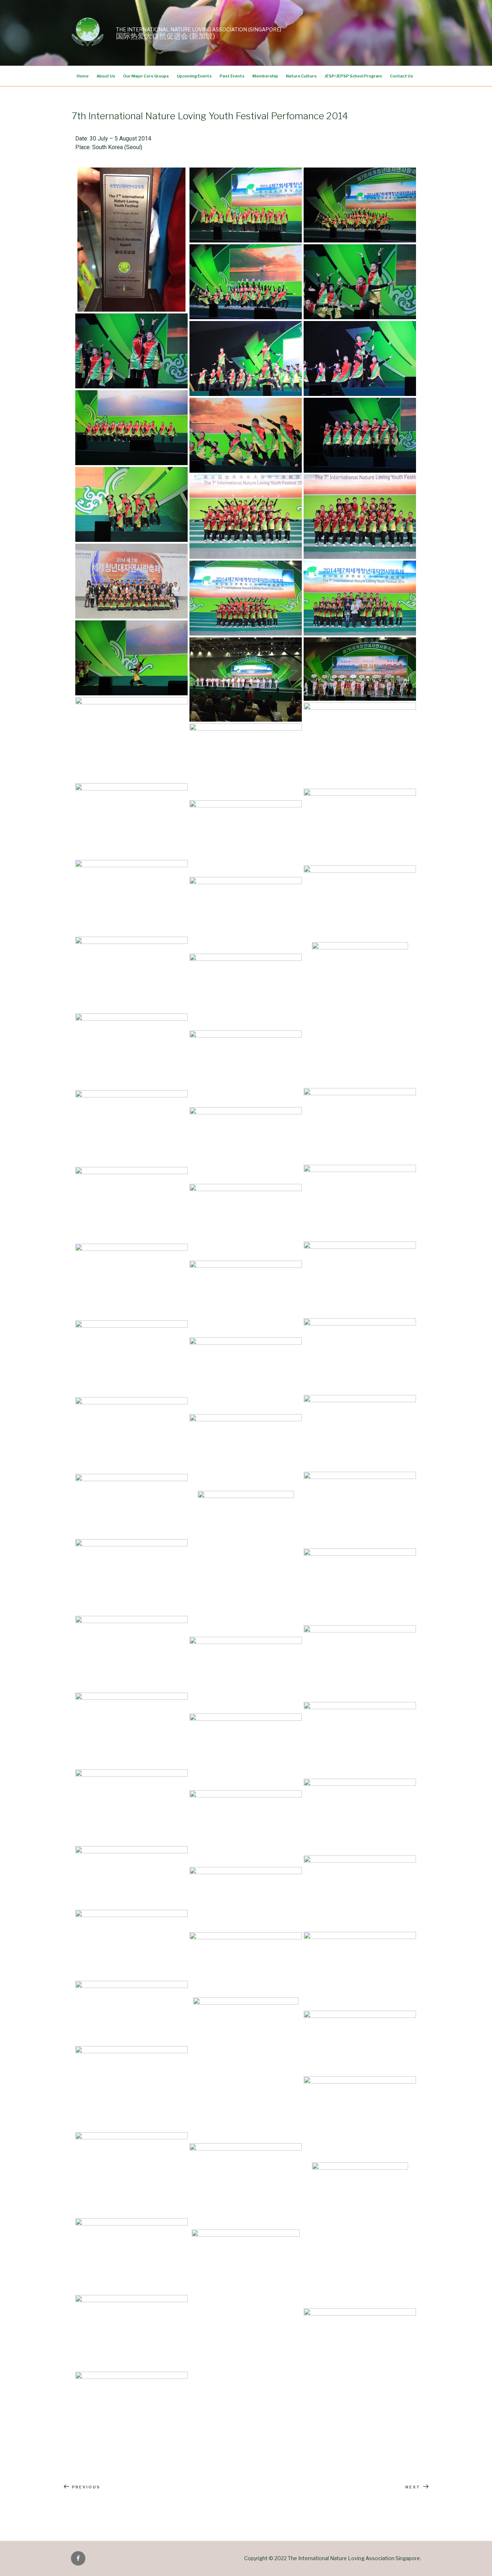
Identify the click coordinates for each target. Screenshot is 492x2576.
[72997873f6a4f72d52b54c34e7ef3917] (360, 745)
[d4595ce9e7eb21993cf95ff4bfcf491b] (131, 1281)
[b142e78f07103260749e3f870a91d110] (246, 1221)
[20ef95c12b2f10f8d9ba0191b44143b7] (246, 2185)
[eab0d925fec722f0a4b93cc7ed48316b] (360, 1509)
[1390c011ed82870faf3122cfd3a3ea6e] (131, 1807)
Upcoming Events (194, 76)
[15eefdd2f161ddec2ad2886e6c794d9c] (131, 1877)
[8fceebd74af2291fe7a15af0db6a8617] (360, 1202)
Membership (265, 76)
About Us (106, 76)
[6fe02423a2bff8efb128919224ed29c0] (131, 2013)
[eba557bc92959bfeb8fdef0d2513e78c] (131, 428)
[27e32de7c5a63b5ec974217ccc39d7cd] (360, 2118)
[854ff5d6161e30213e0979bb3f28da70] (246, 1068)
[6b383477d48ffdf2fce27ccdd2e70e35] (246, 1375)
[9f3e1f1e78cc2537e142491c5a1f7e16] (360, 2043)
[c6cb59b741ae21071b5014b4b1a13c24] (246, 1751)
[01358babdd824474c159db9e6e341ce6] (131, 1944)
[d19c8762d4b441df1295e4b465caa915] (246, 435)
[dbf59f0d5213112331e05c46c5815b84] (360, 903)
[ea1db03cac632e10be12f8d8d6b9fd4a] (360, 1126)
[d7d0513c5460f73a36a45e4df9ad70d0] (360, 1279)
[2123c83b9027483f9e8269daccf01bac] (360, 598)
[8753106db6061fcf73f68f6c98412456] (131, 1051)
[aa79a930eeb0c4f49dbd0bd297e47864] (360, 435)
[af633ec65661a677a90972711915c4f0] (246, 1828)
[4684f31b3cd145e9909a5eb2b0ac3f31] (360, 2346)
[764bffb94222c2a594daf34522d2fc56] (131, 1435)
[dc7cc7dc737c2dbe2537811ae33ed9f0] (360, 1893)
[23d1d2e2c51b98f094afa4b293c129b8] (246, 2069)
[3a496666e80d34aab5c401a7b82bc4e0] (131, 821)
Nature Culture (301, 76)
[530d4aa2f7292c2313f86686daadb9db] (360, 2234)
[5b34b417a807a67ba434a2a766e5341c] (131, 1577)
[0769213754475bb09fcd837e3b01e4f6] (131, 739)
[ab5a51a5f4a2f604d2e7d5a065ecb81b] (131, 1506)
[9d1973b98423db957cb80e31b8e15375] (360, 1586)
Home (83, 76)
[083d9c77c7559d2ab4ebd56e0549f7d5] (131, 658)
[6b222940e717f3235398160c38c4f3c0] (360, 1432)
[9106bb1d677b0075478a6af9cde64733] (246, 838)
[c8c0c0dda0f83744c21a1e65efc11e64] (131, 974)
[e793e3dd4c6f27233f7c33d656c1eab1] (246, 1298)
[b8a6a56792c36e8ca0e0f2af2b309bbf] (360, 669)
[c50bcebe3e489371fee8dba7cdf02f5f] (360, 826)
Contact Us (402, 76)
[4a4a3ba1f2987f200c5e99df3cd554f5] (360, 1014)
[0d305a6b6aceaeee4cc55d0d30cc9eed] (131, 897)
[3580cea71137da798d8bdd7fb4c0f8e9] (360, 205)
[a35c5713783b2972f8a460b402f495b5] (131, 2332)
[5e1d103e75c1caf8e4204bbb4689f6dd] (131, 1128)
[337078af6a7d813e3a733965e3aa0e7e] (246, 761)
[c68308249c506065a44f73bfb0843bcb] (246, 914)
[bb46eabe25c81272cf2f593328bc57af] (246, 205)
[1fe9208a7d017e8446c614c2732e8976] (131, 351)
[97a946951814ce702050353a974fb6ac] (246, 1674)
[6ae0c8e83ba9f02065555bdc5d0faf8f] (360, 1739)
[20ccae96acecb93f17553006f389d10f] (131, 2088)
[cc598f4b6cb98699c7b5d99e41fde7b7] (246, 1145)
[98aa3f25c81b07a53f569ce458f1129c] (131, 2409)
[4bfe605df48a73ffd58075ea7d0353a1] (360, 1356)
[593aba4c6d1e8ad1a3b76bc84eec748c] (360, 1970)
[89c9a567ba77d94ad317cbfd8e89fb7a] (246, 282)
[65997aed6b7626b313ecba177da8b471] (360, 1816)
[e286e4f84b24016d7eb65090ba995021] (246, 358)
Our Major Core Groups (146, 76)
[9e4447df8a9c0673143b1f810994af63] (246, 598)
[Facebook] (78, 2558)
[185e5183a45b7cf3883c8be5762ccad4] (246, 1964)
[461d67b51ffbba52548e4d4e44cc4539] (131, 504)
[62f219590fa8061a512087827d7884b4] (246, 517)
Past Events (232, 76)
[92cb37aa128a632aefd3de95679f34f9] (131, 1358)
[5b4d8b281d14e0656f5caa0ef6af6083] (131, 1653)
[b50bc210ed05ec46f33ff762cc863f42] (131, 2256)
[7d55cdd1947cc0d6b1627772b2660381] (246, 991)
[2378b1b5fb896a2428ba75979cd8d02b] (360, 358)
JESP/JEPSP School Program (353, 76)
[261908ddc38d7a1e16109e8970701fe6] (246, 1899)
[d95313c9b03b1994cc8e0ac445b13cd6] (246, 1452)
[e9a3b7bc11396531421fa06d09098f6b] (360, 1663)
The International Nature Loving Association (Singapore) (199, 29)
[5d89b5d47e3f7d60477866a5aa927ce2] (246, 1563)
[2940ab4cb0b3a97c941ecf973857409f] (131, 1730)
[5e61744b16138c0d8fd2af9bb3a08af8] (246, 679)
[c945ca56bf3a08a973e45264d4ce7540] (131, 581)
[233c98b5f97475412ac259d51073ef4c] (246, 2301)
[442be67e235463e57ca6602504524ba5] (360, 517)
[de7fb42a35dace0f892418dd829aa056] (131, 1204)
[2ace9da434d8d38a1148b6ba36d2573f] (131, 240)
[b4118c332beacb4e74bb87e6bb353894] (131, 2174)
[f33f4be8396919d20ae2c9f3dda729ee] (360, 282)
